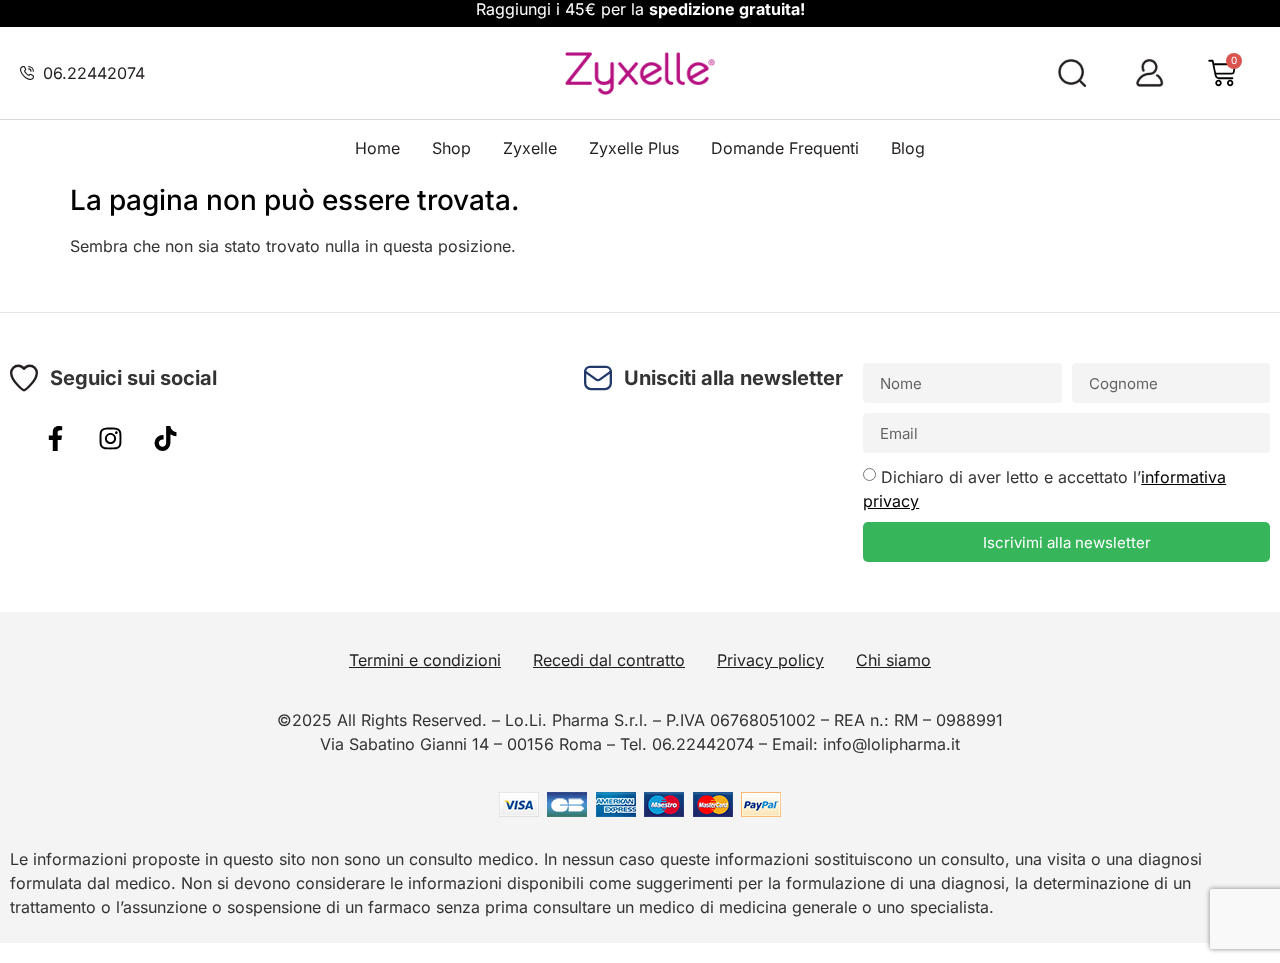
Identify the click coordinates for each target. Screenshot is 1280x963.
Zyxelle (530, 148)
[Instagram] (110, 438)
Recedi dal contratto (609, 660)
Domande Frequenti (785, 148)
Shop (451, 148)
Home (377, 148)
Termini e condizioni (425, 660)
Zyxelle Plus (634, 148)
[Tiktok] (165, 438)
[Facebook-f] (55, 438)
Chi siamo (893, 660)
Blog (908, 148)
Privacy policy (770, 660)
